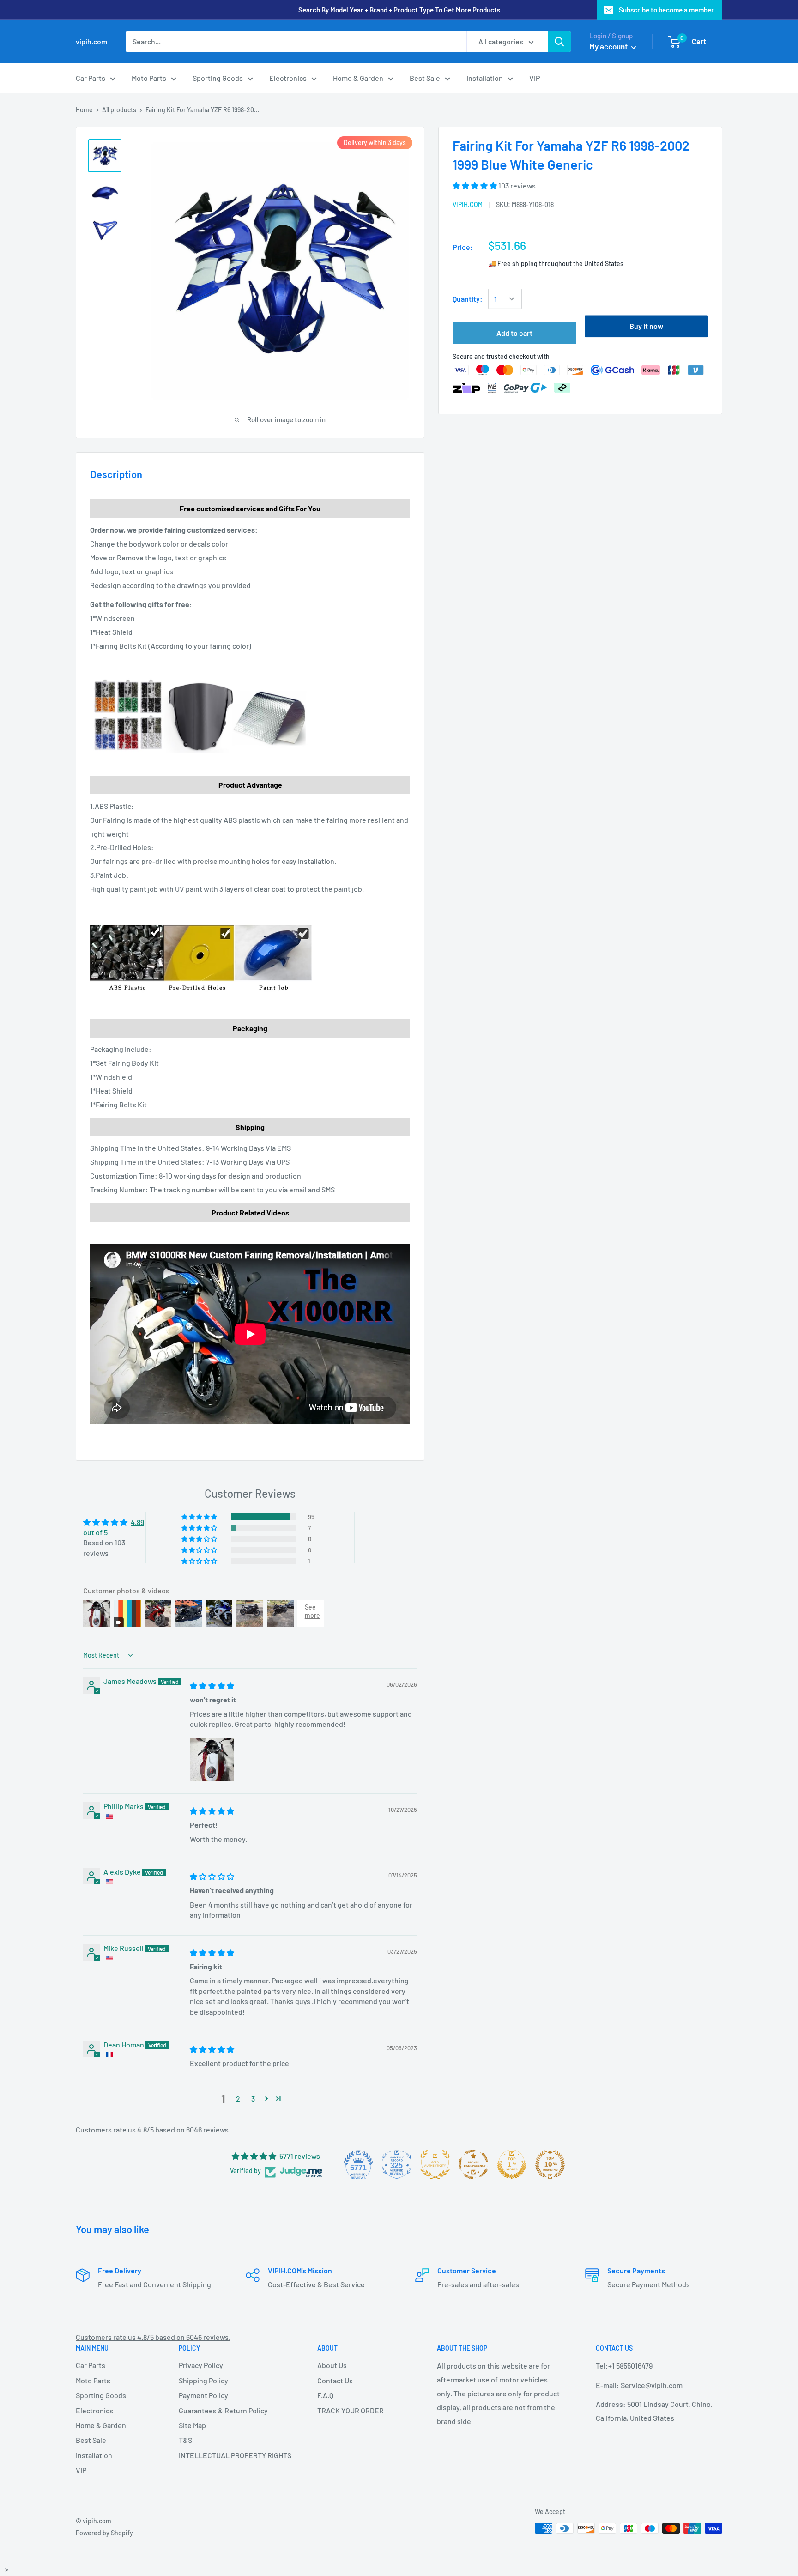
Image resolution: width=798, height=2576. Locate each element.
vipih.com (468, 204)
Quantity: (468, 299)
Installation (485, 78)
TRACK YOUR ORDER (351, 2410)
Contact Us (335, 2380)
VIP (535, 78)
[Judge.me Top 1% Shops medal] (512, 2164)
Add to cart (514, 333)
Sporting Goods (218, 78)
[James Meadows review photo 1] (212, 1759)
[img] (212, 1686)
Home (84, 110)
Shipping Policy (203, 2380)
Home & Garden (358, 78)
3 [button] (253, 2099)
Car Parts (91, 78)
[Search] (559, 42)
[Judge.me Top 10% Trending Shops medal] (550, 2164)
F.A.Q (325, 2395)
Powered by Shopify (104, 2533)
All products (119, 110)
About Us (332, 2365)
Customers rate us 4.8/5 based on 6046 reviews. (153, 2129)
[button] (475, 185)
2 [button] (238, 2099)
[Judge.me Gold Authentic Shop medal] (435, 2164)
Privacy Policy (201, 2365)
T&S (185, 2440)
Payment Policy (203, 2395)
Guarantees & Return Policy (223, 2410)
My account (609, 46)
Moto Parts (149, 78)
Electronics (288, 78)
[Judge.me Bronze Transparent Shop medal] (473, 2164)
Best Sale (425, 78)
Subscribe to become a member (666, 10)
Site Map (192, 2425)
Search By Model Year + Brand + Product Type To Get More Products (399, 10)
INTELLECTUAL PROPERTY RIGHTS (232, 2455)
